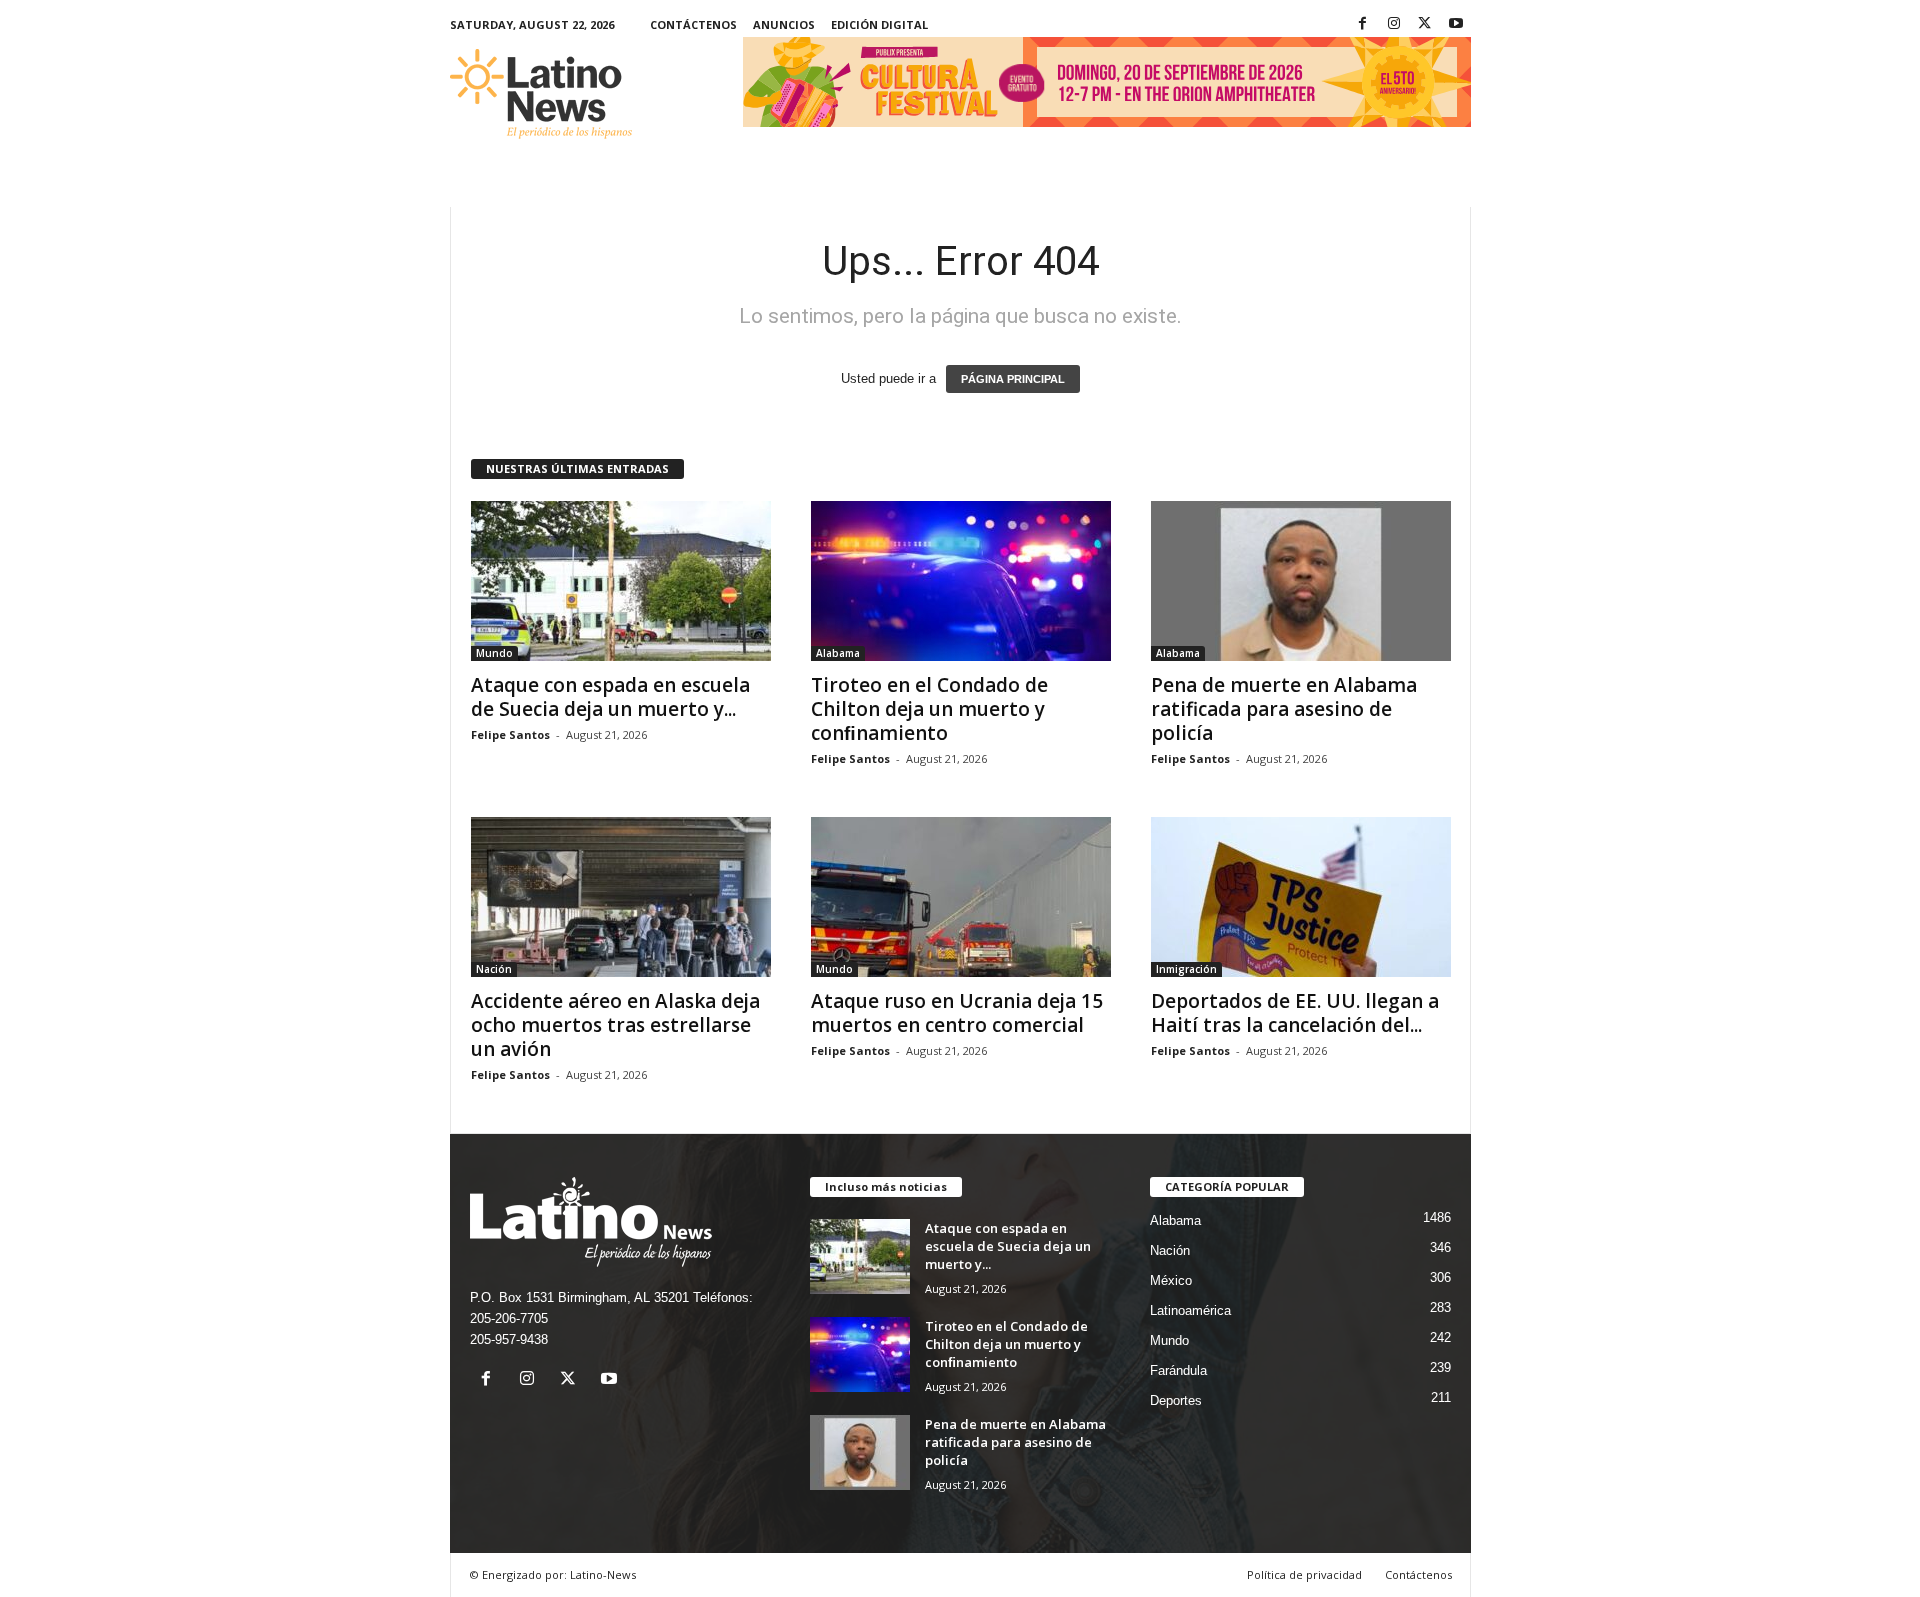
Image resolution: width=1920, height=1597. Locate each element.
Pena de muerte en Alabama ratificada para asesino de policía (1284, 709)
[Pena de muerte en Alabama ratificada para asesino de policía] (1301, 581)
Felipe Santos (510, 734)
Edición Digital (879, 24)
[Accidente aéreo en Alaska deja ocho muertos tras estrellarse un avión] (621, 897)
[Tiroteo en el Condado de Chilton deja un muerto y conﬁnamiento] (961, 581)
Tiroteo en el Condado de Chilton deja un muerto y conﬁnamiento (929, 709)
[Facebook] (1363, 24)
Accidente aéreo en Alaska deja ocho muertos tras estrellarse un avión (615, 1025)
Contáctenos (693, 24)
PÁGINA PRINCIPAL (1013, 379)
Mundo (494, 653)
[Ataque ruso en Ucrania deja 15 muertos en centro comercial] (961, 897)
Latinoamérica (1190, 1310)
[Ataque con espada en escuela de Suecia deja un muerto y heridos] (621, 581)
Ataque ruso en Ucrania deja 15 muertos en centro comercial (957, 1013)
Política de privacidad (1304, 1574)
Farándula (1178, 1370)
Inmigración (1186, 969)
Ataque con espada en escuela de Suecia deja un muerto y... (610, 697)
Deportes (1176, 1400)
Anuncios (784, 24)
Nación (494, 969)
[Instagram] (1394, 24)
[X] (1425, 24)
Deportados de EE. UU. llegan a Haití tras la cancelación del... (1295, 1013)
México (1171, 1280)
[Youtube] (1456, 24)
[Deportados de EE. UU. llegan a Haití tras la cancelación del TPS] (1301, 897)
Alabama (838, 653)
